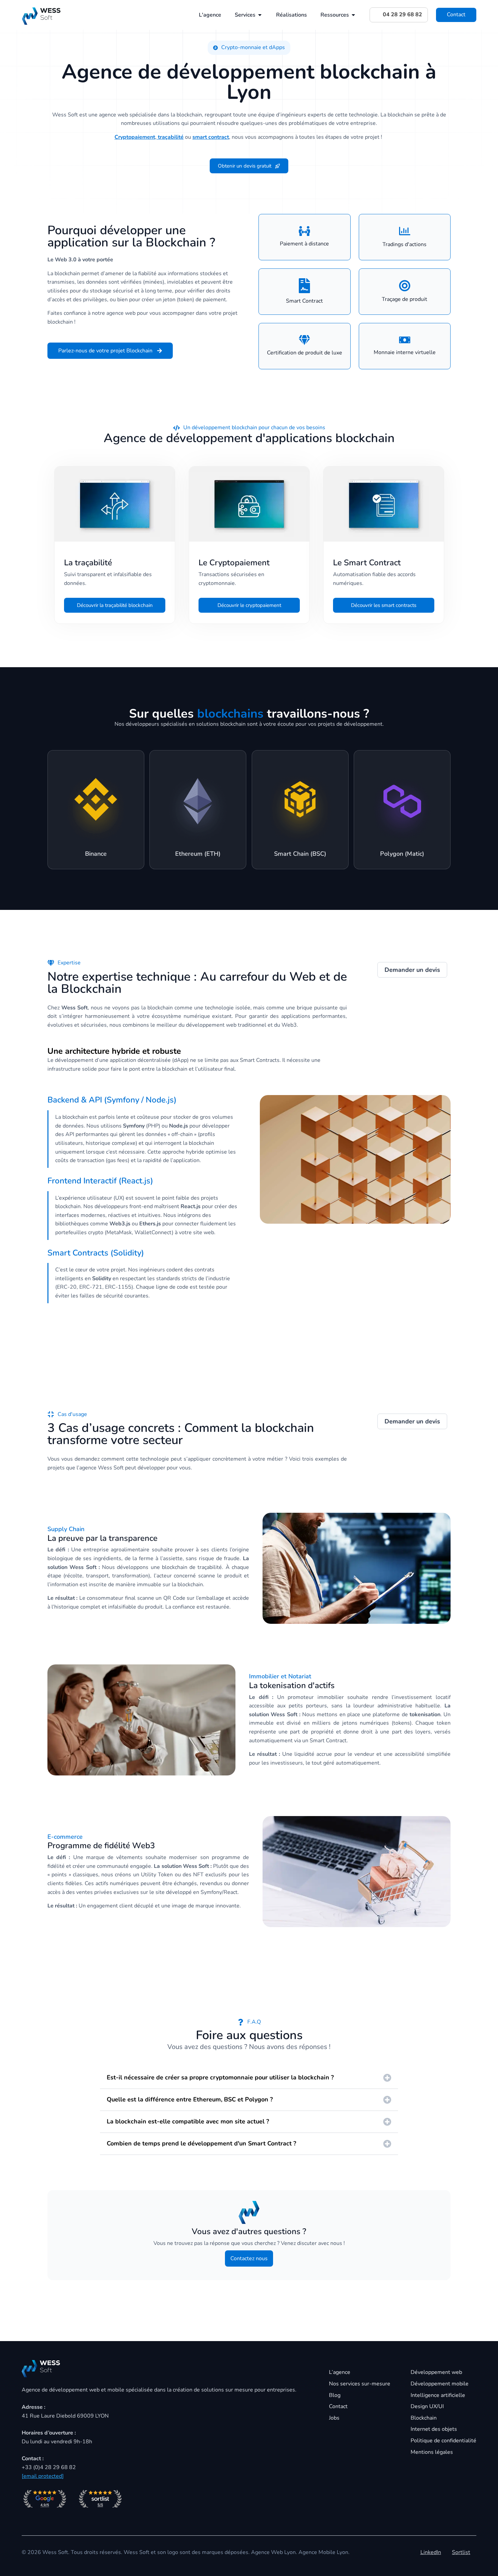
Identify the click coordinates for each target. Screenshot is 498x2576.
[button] (249, 48)
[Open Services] (260, 15)
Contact (456, 15)
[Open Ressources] (353, 15)
